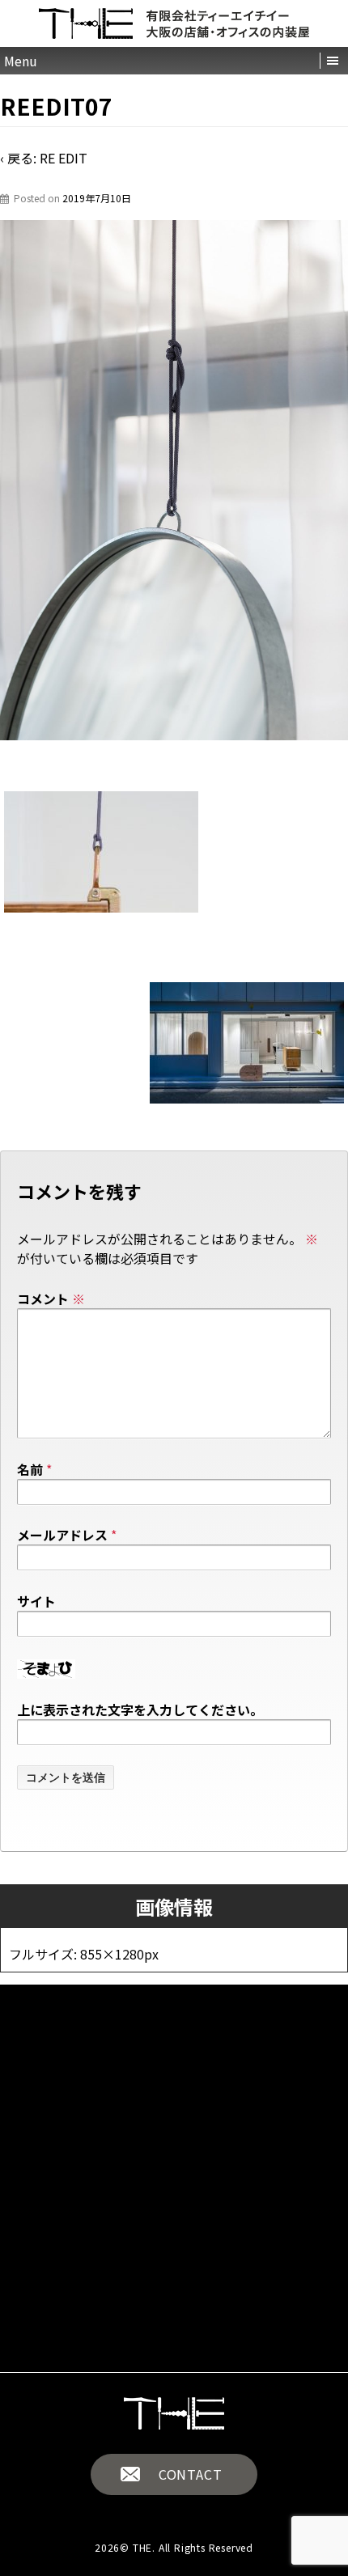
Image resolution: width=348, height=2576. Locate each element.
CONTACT (191, 2474)
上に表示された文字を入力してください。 (140, 1710)
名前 (30, 1469)
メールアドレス (62, 1535)
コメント (51, 1299)
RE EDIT (64, 158)
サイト (36, 1601)
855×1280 (112, 1954)
